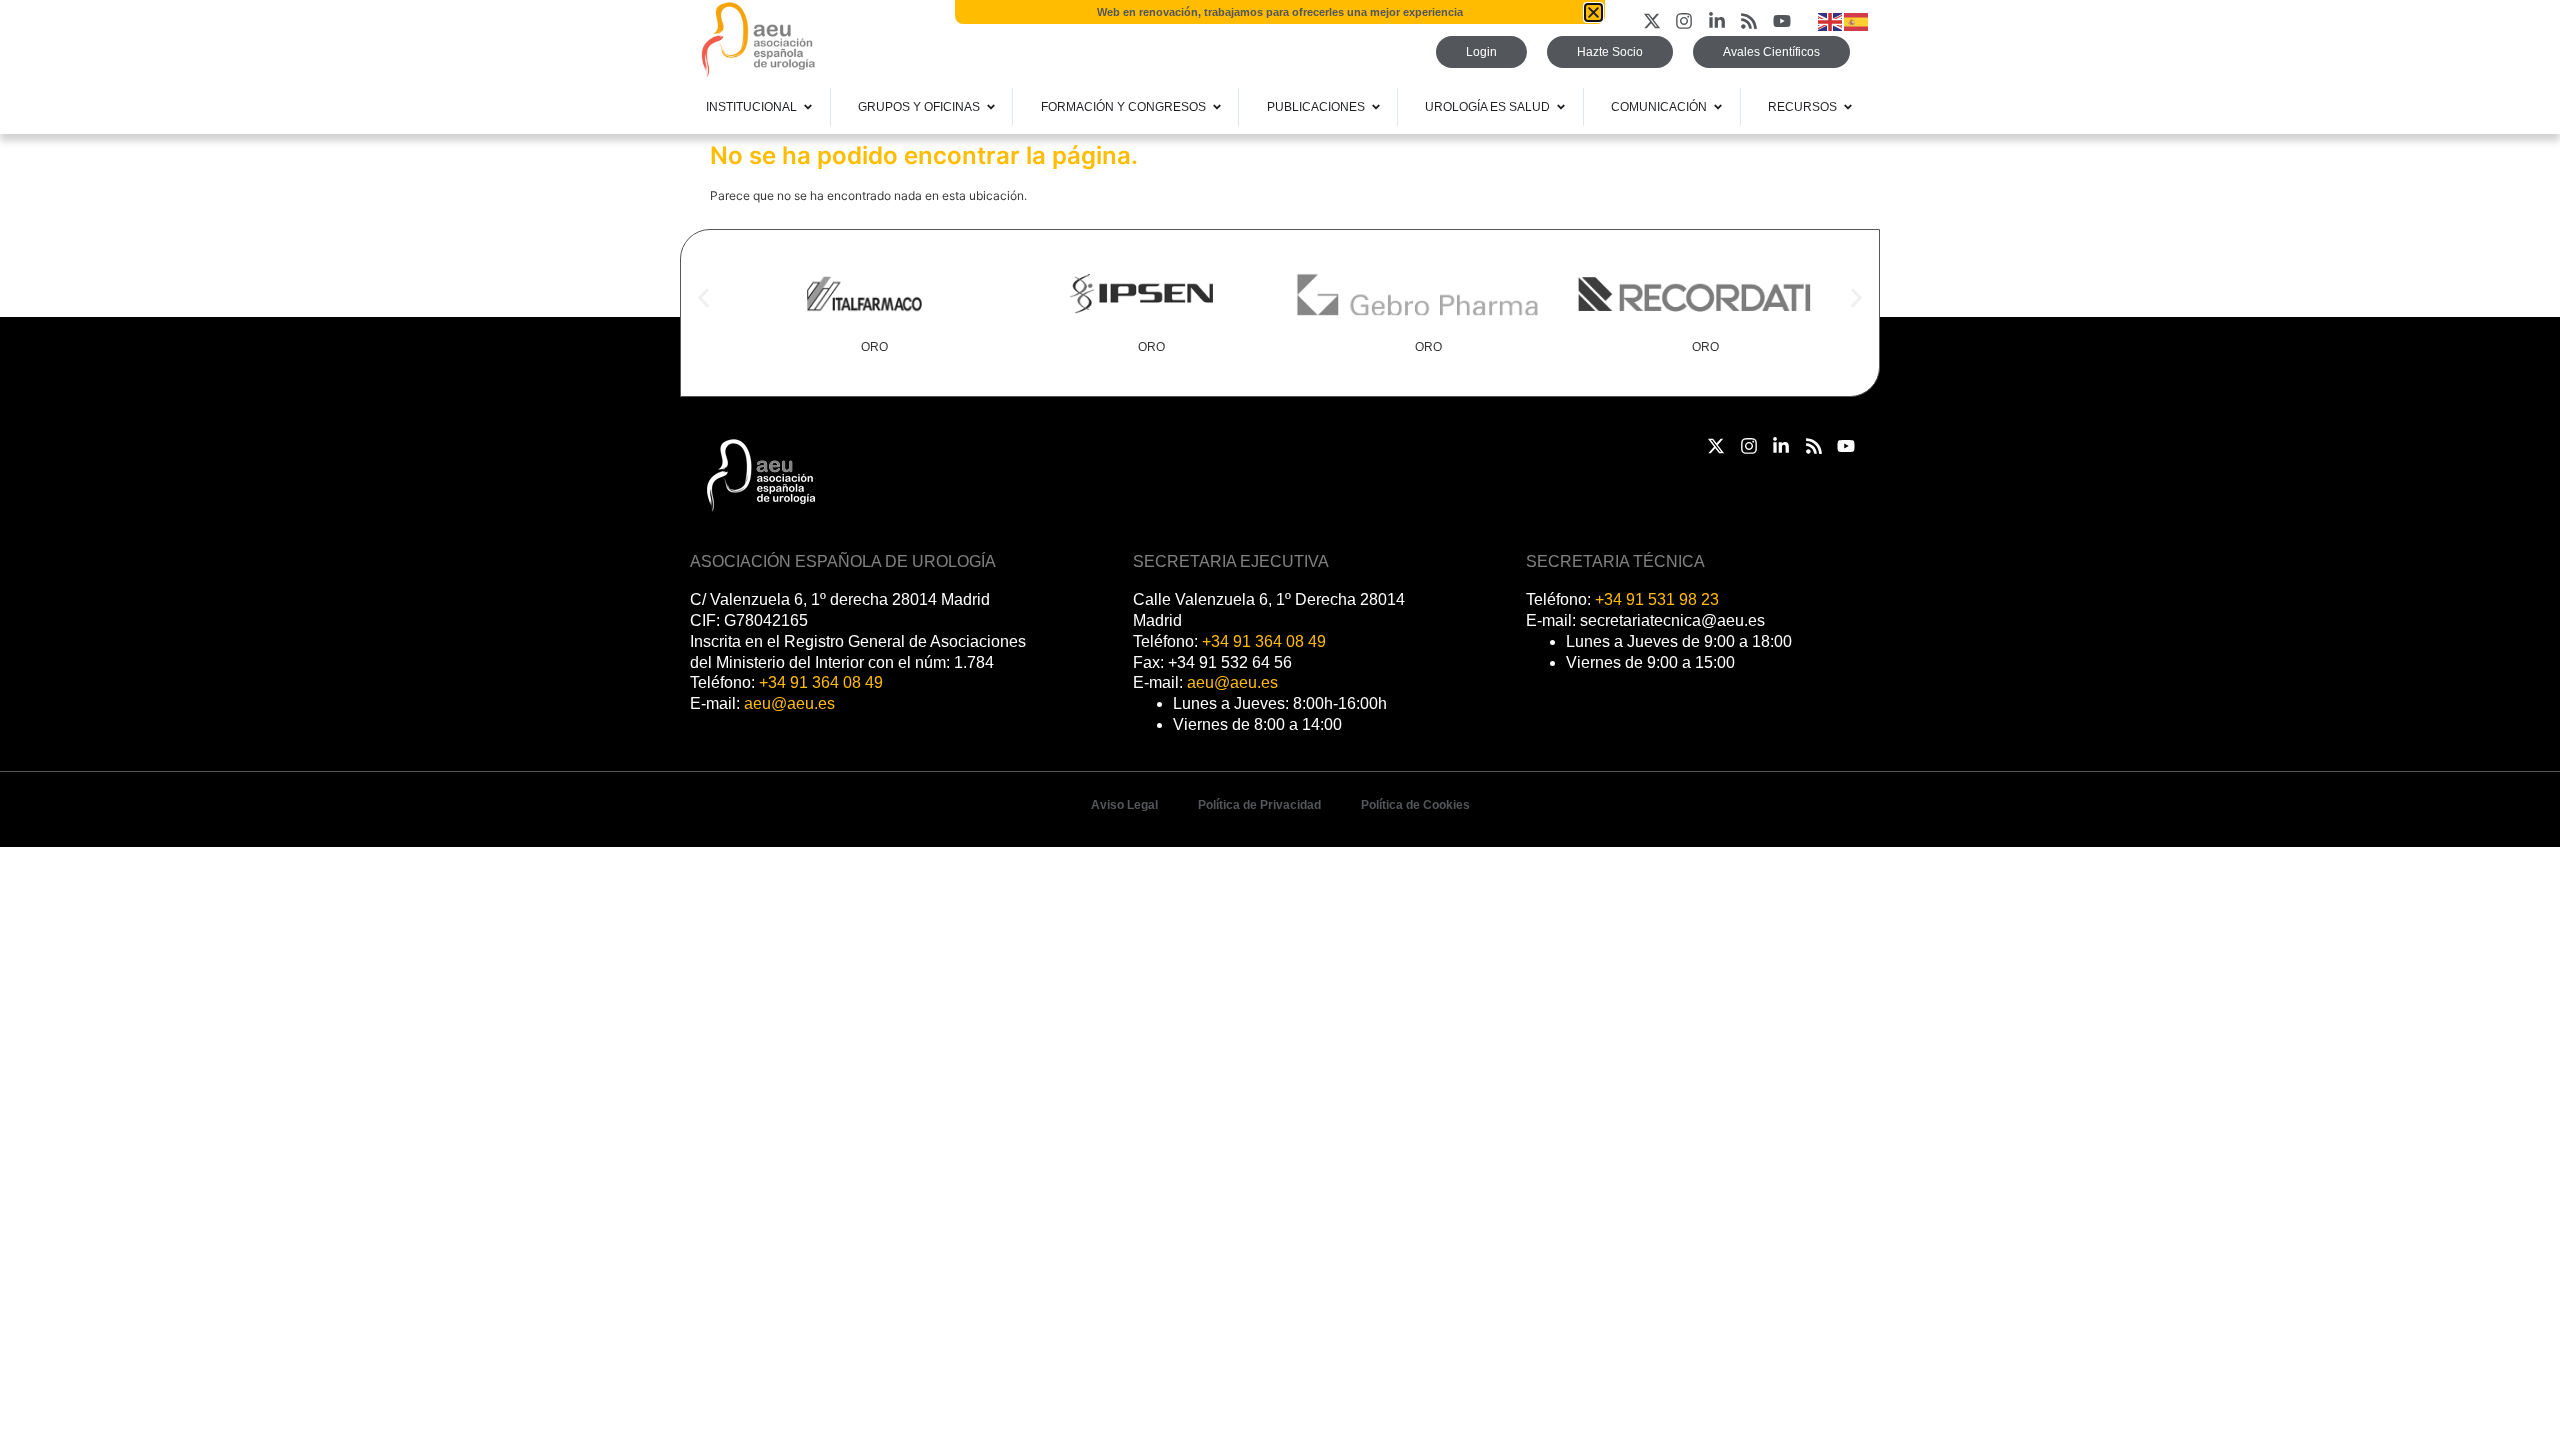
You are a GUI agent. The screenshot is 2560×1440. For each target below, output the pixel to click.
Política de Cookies (1415, 805)
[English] (1831, 20)
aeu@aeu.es (789, 703)
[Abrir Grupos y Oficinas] (991, 107)
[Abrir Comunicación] (1718, 107)
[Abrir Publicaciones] (1376, 107)
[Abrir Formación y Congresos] (1217, 107)
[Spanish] (1857, 20)
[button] (703, 298)
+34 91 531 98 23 (1657, 599)
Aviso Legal (1124, 805)
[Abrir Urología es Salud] (1561, 107)
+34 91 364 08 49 (821, 682)
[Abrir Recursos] (1848, 107)
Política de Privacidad (1259, 805)
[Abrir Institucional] (808, 107)
